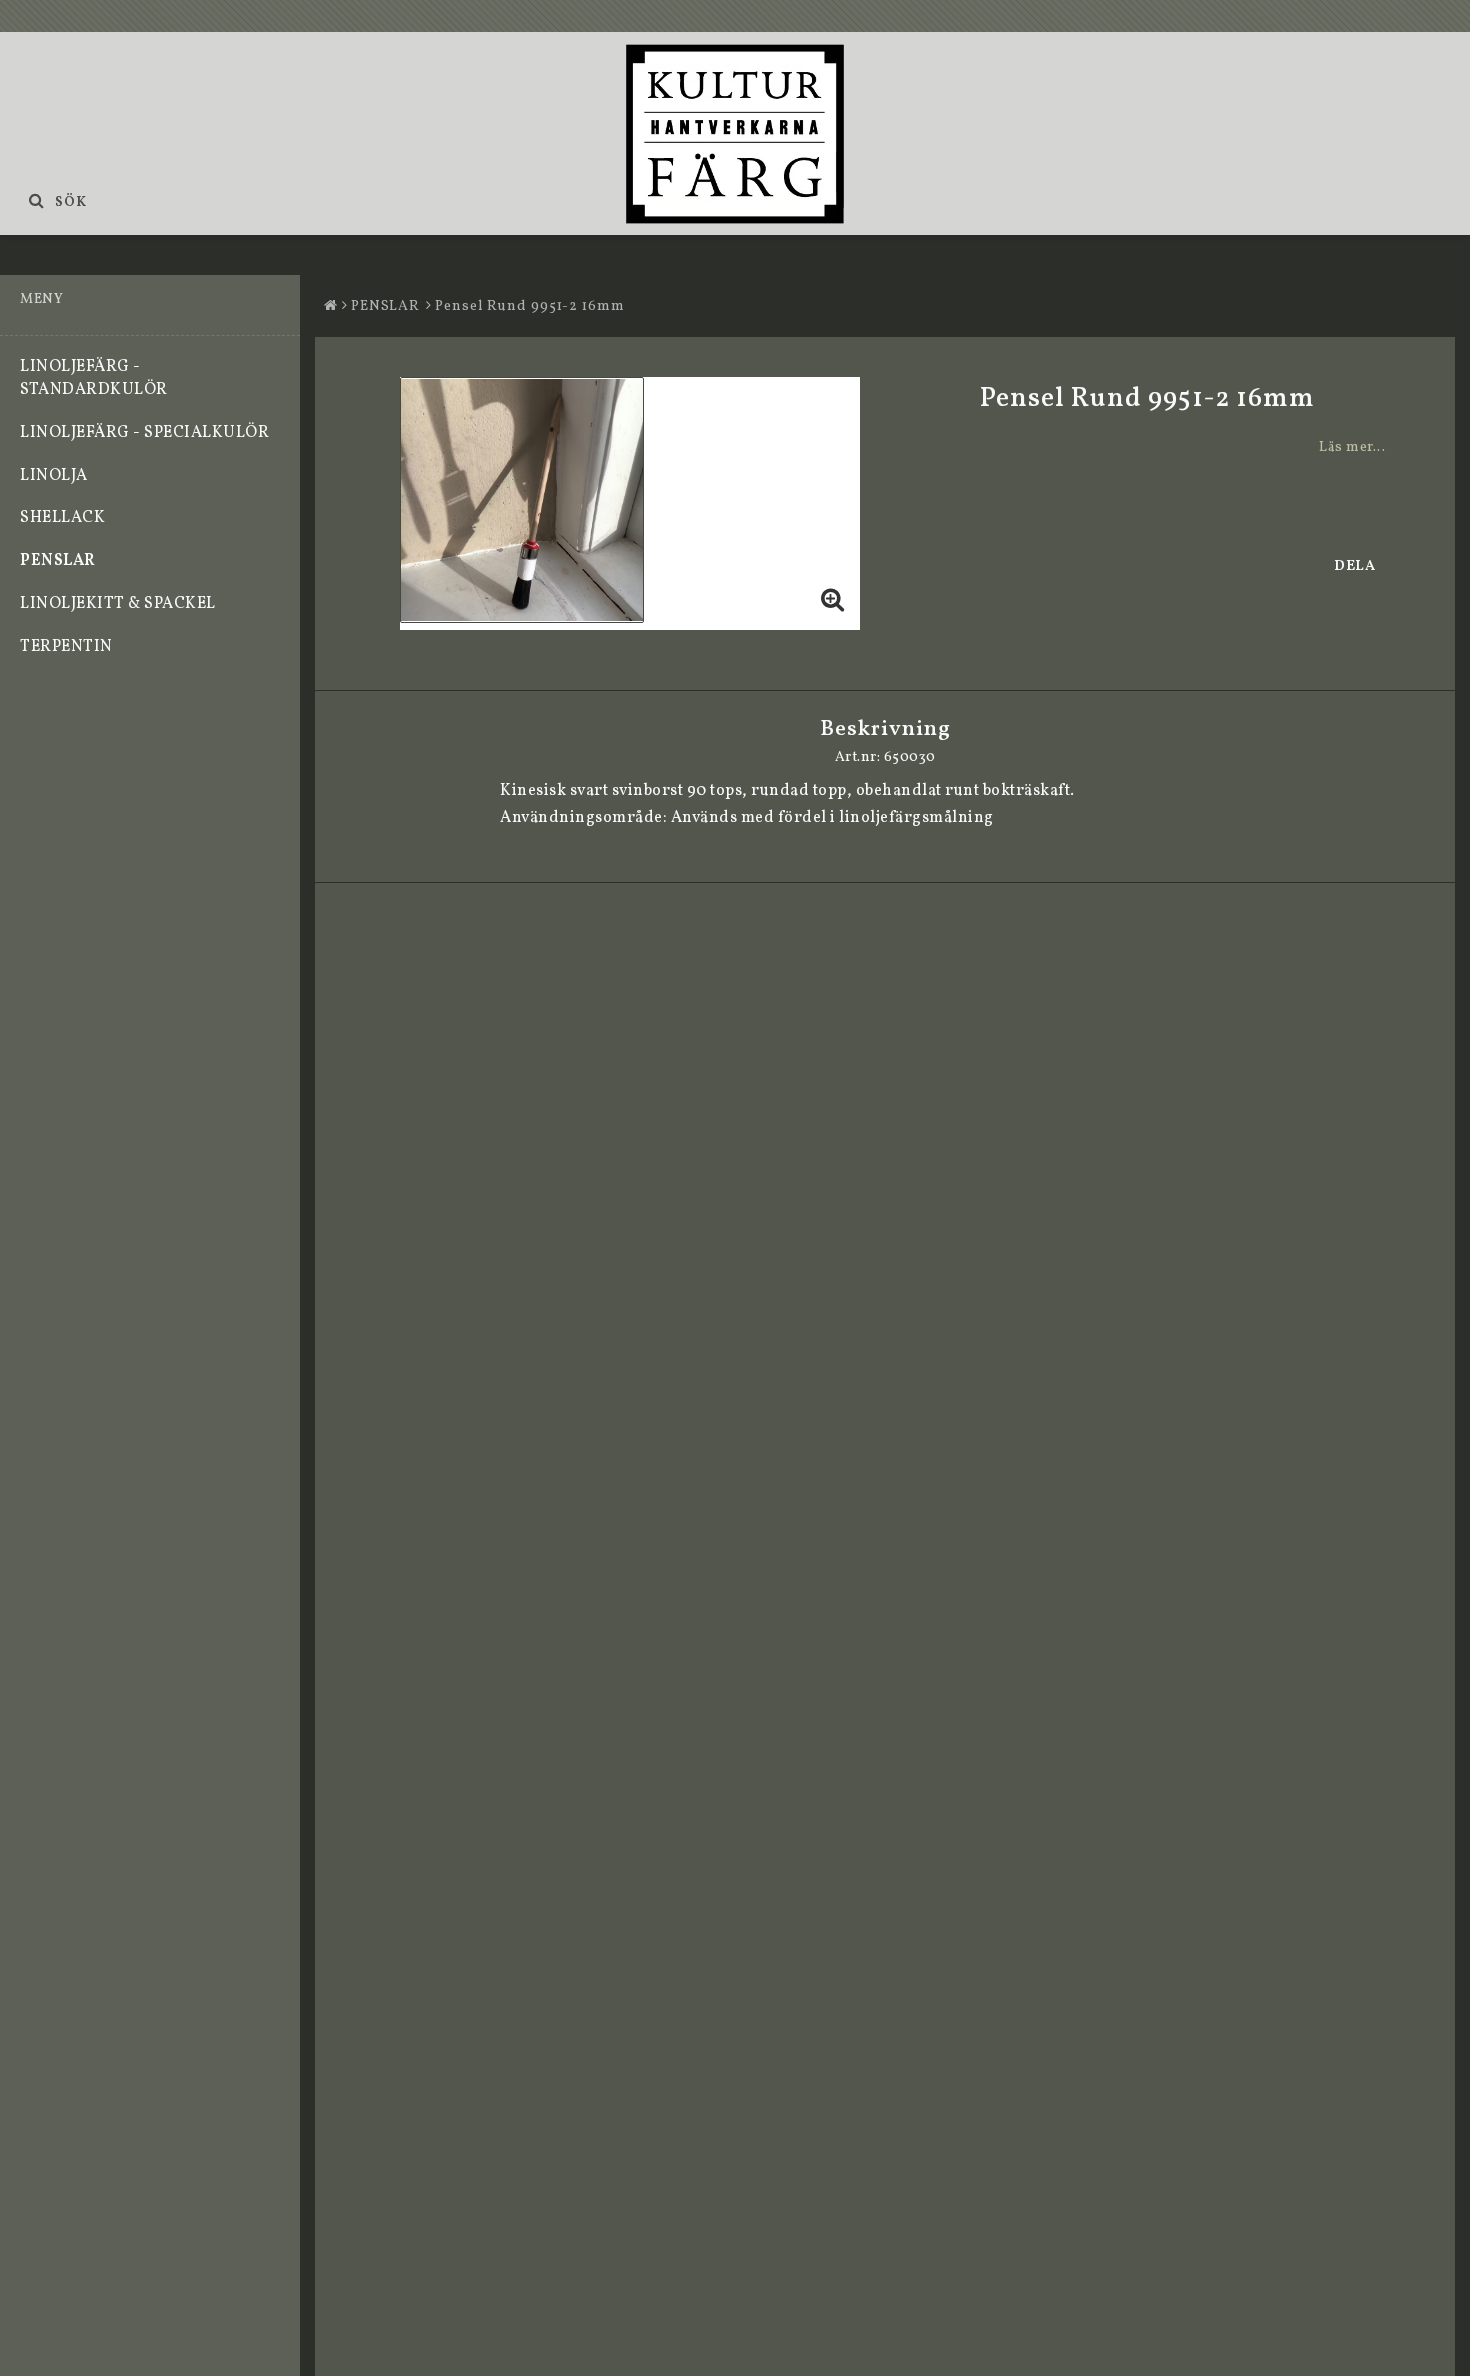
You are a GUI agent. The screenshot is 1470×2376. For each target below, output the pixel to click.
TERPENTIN (66, 647)
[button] (833, 603)
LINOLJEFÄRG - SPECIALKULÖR (144, 433)
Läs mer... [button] (1352, 447)
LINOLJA (54, 476)
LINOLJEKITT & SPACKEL (118, 604)
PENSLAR (58, 561)
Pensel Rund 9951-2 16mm (530, 306)
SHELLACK (62, 518)
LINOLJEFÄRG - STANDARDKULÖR (94, 378)
